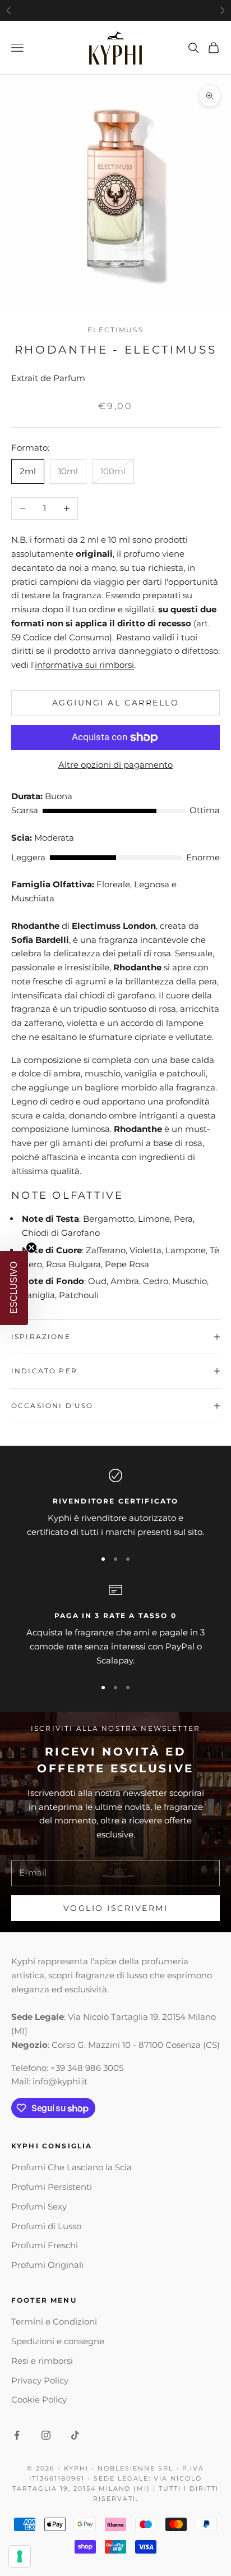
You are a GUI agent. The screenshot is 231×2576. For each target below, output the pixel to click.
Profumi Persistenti (52, 2187)
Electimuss (115, 330)
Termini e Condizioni (54, 2321)
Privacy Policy (40, 2380)
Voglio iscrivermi (116, 1908)
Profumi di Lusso (46, 2226)
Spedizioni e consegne (58, 2341)
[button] (14, 1288)
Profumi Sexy (39, 2206)
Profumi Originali (47, 2265)
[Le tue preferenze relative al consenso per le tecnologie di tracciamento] (20, 2556)
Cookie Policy (39, 2399)
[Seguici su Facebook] (17, 2435)
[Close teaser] (31, 1248)
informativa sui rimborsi (84, 665)
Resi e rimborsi (42, 2361)
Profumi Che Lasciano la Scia (71, 2167)
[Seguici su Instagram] (46, 2435)
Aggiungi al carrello (115, 703)
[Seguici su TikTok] (75, 2435)
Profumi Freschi (45, 2245)
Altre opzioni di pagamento (115, 765)
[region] (115, 1504)
